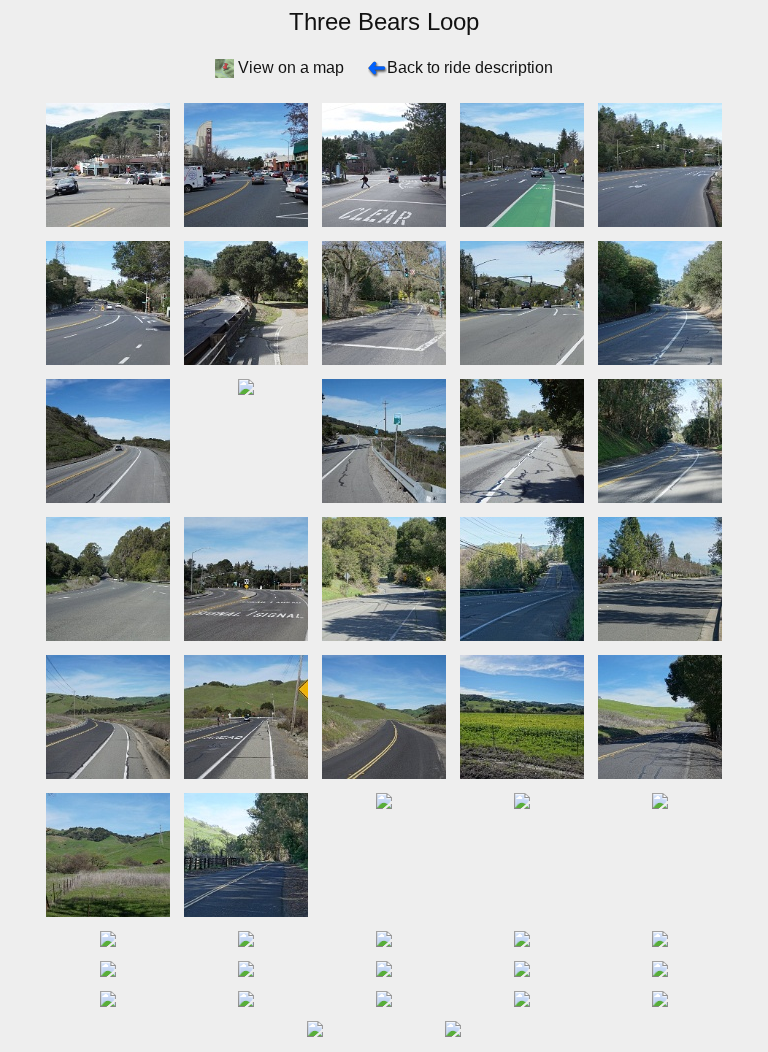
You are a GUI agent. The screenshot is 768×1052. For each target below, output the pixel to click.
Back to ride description (470, 67)
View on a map (291, 67)
